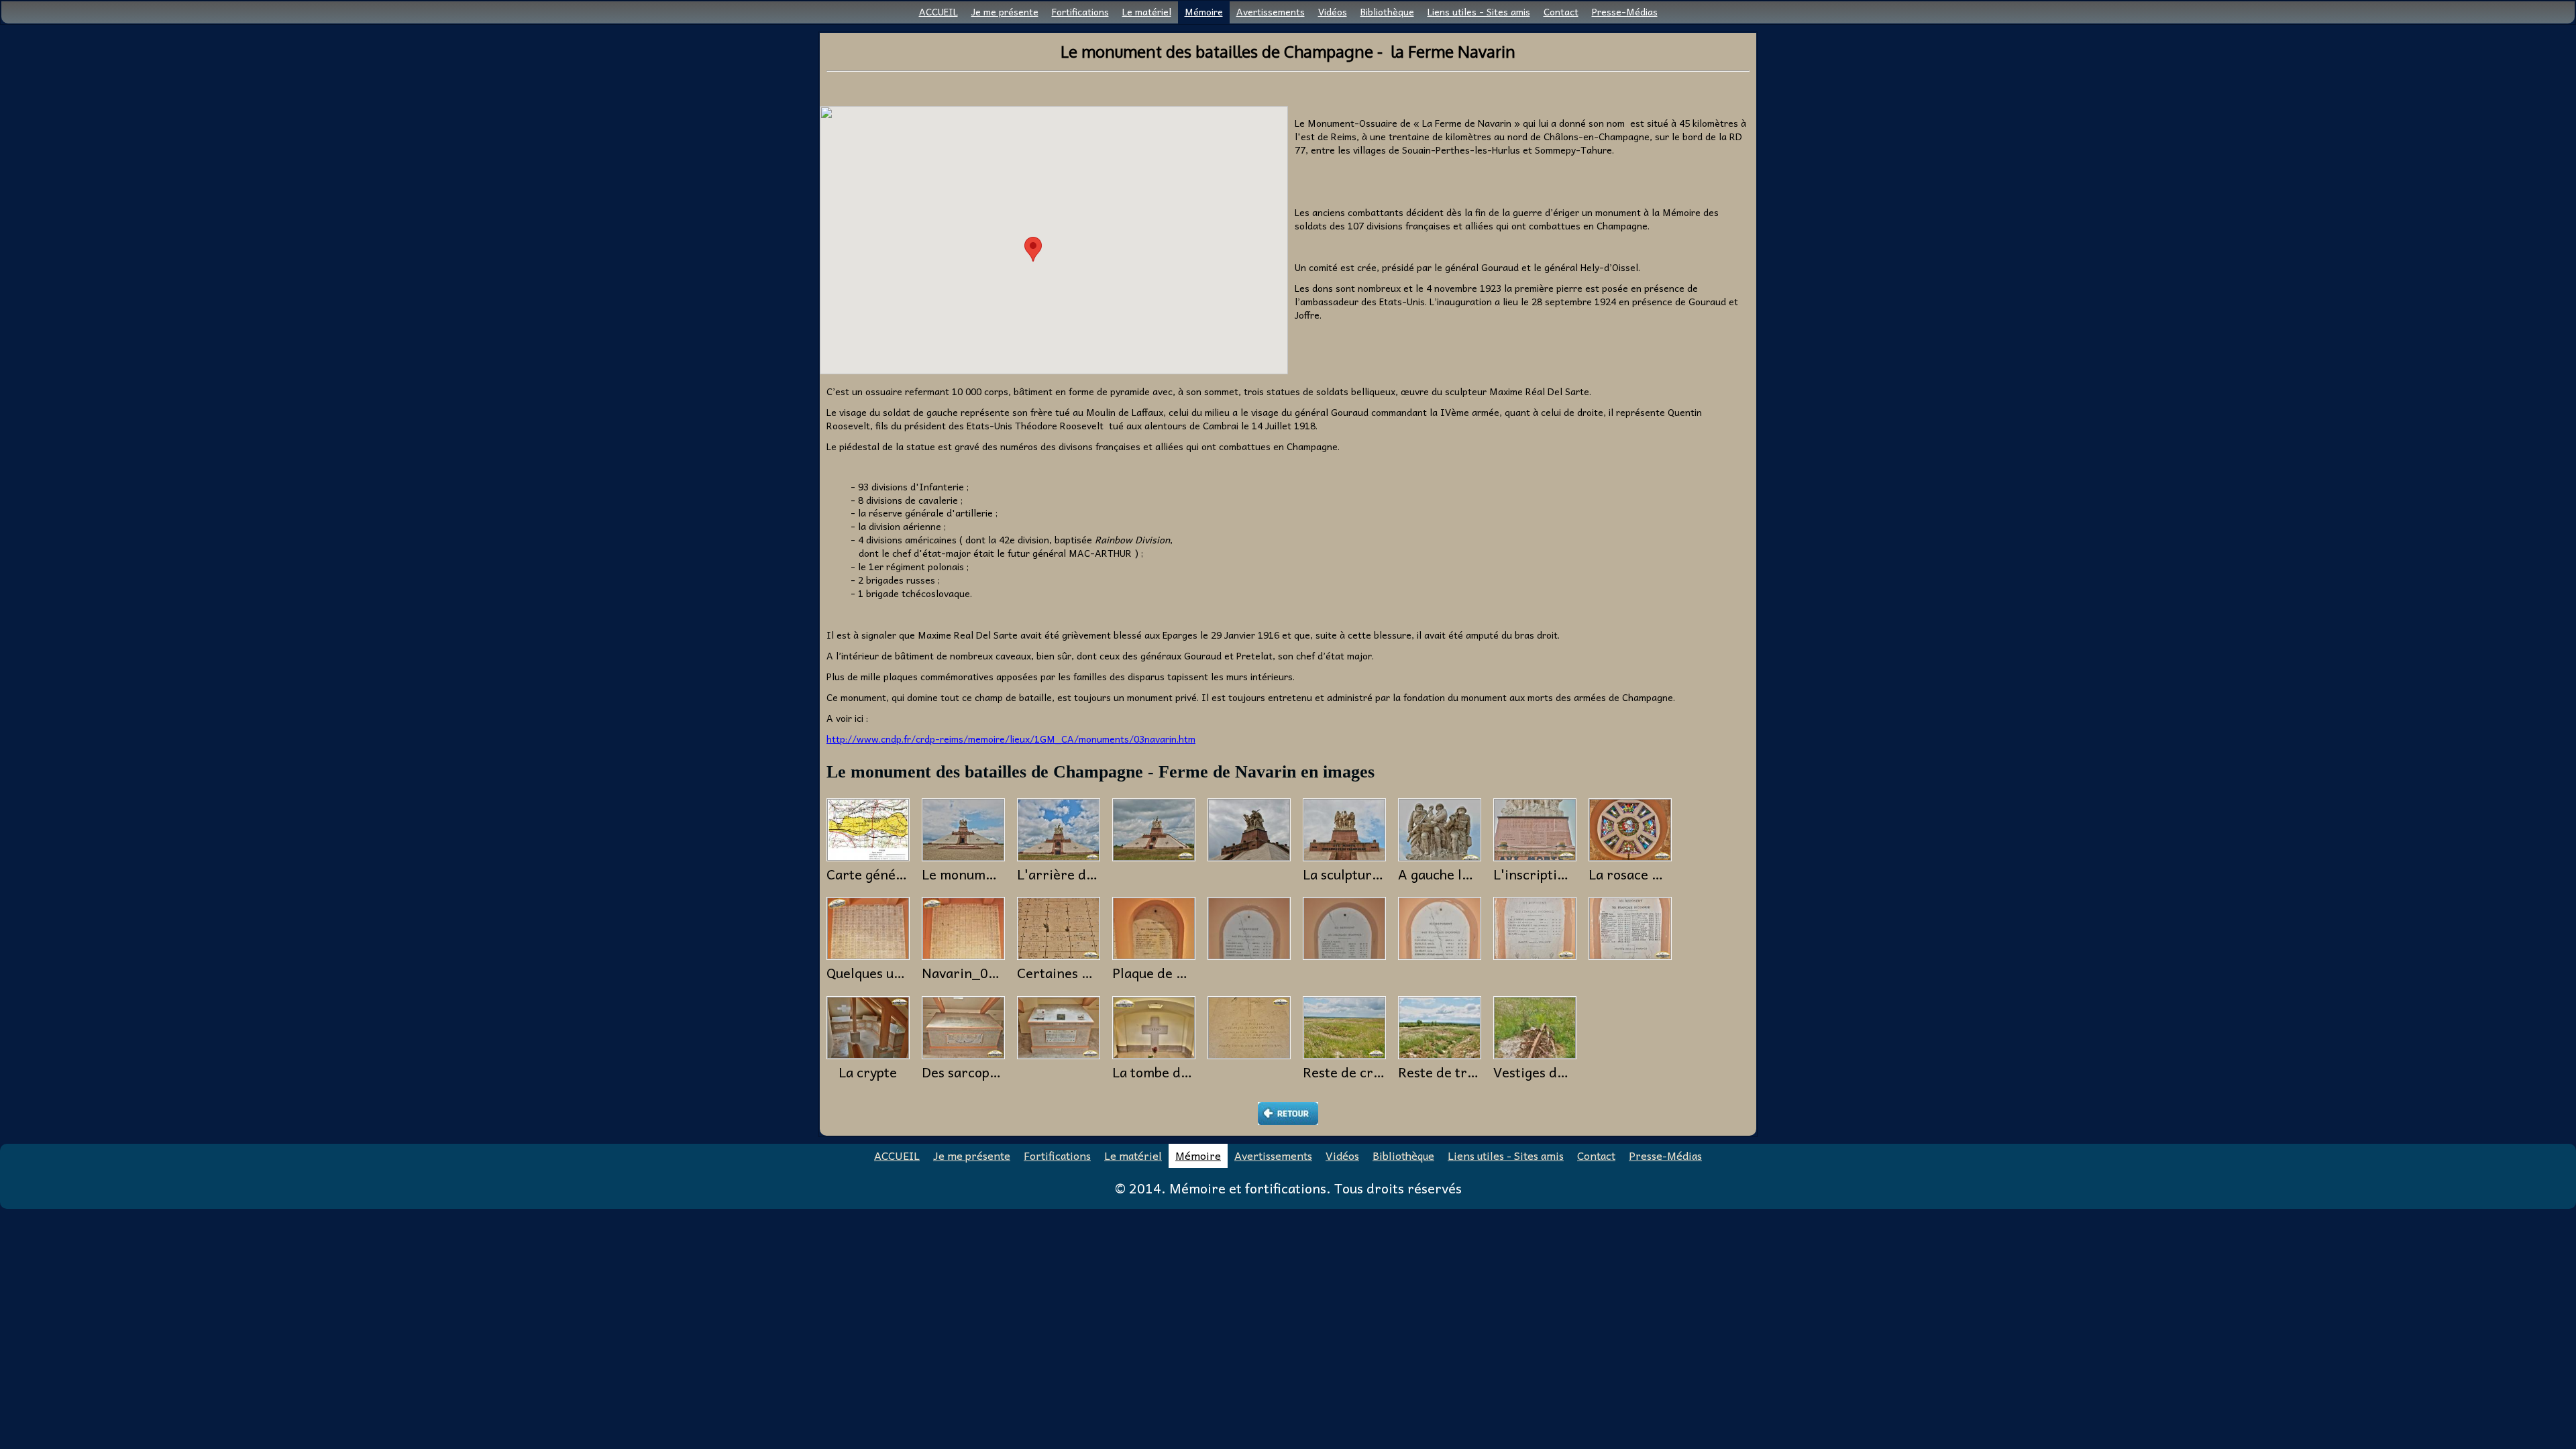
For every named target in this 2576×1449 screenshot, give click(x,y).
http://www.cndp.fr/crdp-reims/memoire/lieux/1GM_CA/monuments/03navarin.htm (1011, 739)
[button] (1033, 249)
